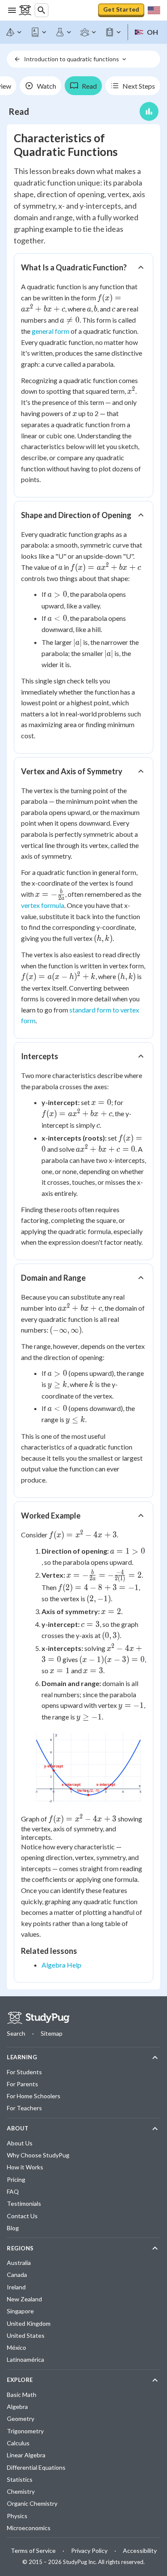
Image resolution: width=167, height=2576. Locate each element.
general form (51, 331)
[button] (83, 267)
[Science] (64, 32)
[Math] (14, 32)
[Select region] (154, 10)
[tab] (40, 86)
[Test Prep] (113, 32)
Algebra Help (61, 1965)
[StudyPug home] (38, 2018)
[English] (39, 32)
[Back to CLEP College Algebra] (17, 59)
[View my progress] (149, 111)
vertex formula (43, 905)
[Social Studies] (89, 32)
